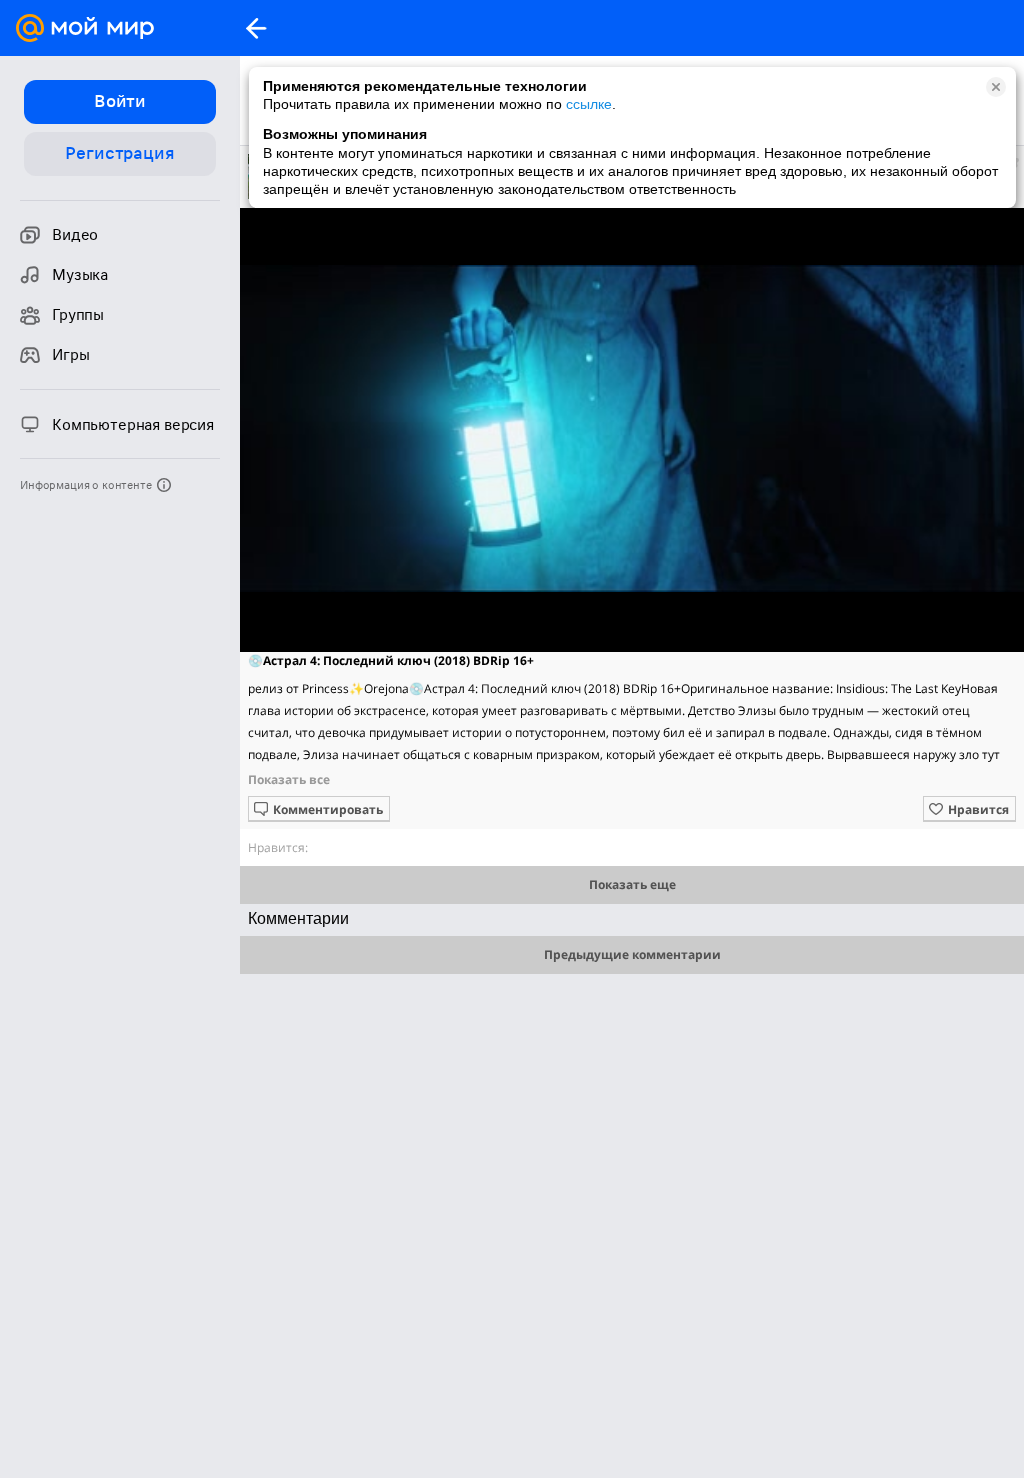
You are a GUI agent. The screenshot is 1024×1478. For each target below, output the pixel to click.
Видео (75, 235)
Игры (70, 355)
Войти (120, 101)
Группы (78, 315)
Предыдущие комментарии (632, 954)
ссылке (589, 104)
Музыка (80, 275)
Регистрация (119, 153)
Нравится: (278, 847)
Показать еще (632, 884)
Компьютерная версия (133, 425)
